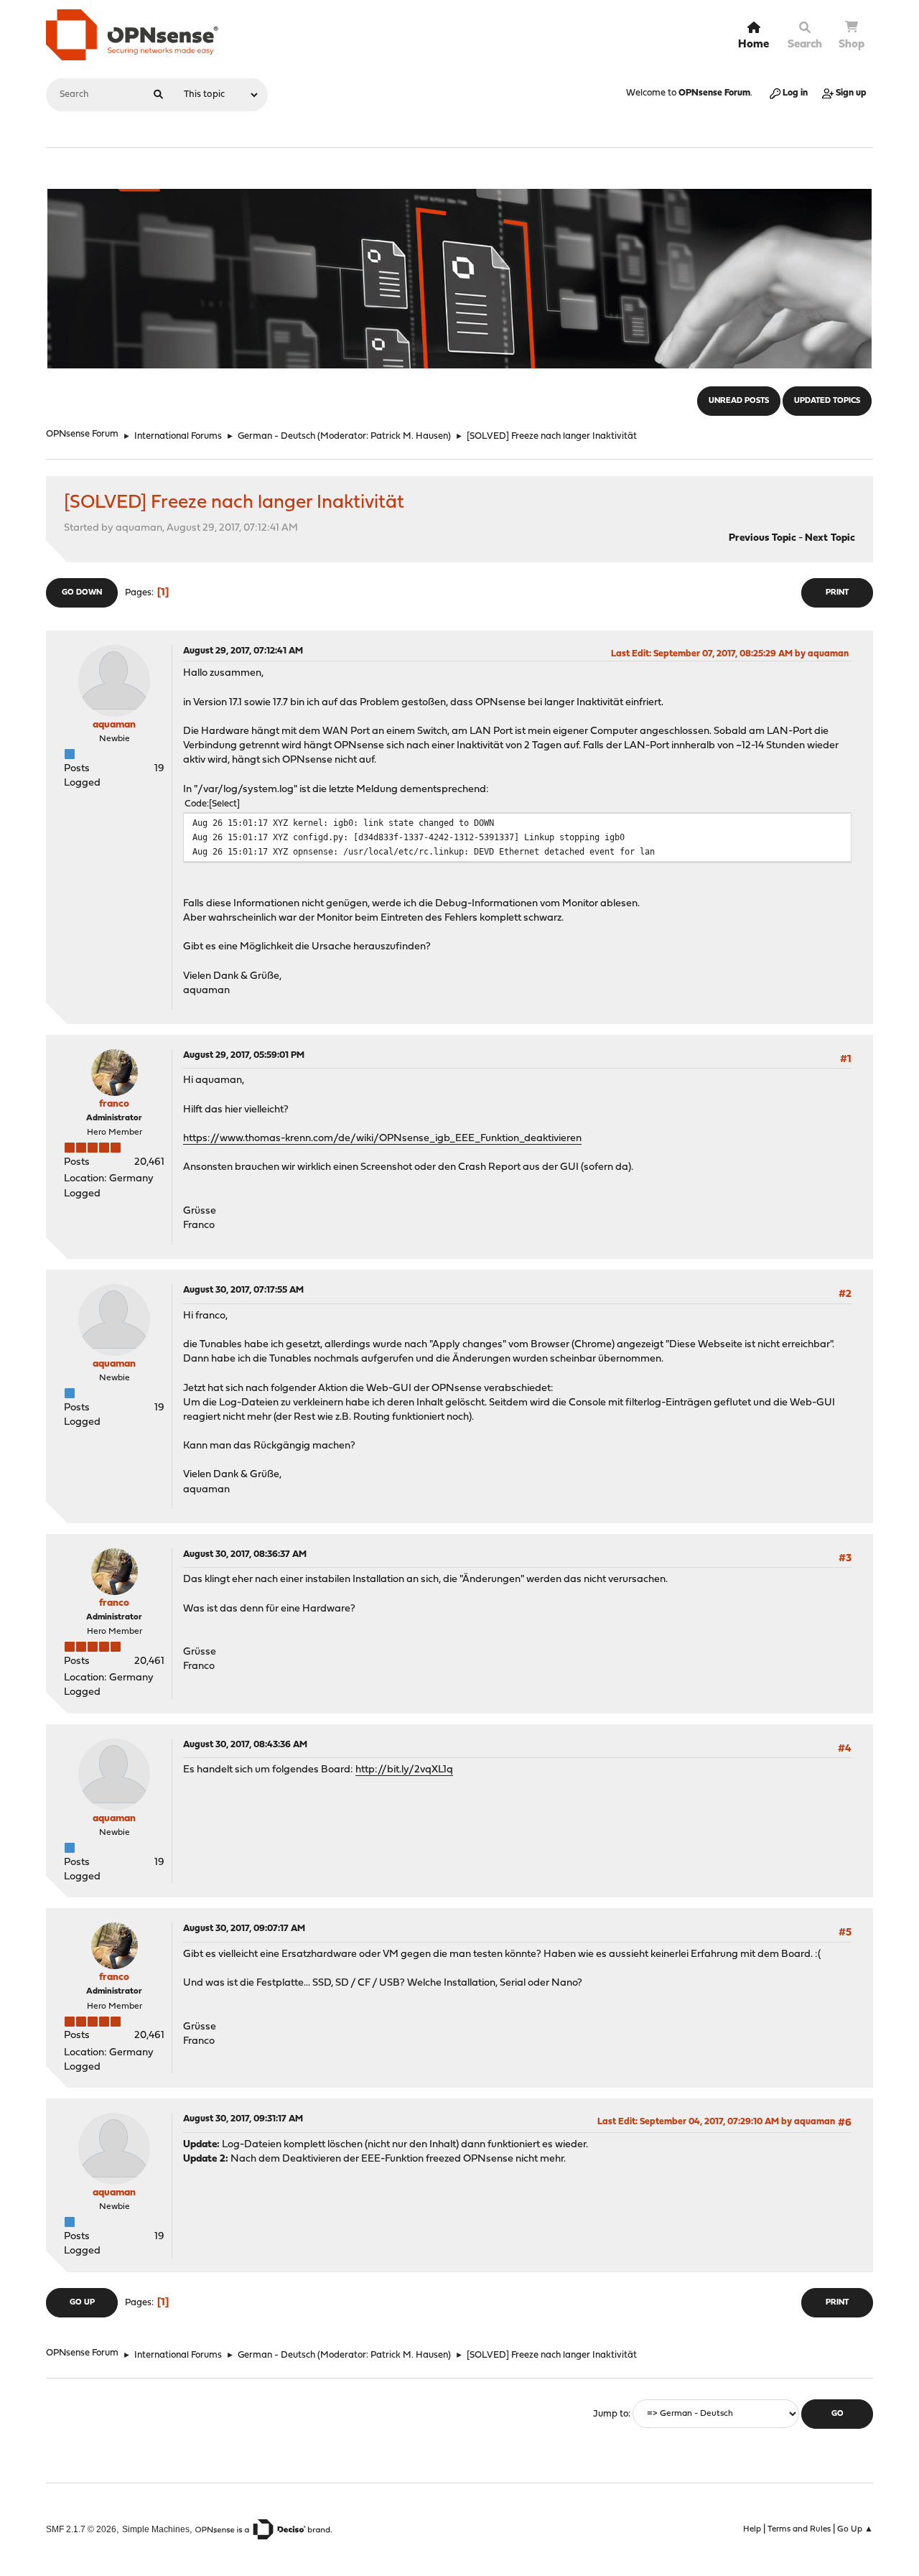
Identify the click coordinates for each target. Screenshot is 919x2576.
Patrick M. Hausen (409, 436)
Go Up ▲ (855, 2529)
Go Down (82, 593)
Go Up (82, 2303)
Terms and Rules (799, 2529)
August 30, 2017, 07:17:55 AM (243, 1290)
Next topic (830, 538)
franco (114, 1104)
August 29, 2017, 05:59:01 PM (244, 1055)
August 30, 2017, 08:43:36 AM (245, 1745)
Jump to (611, 2414)
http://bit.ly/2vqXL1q (404, 1770)
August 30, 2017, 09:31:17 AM (243, 2119)
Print (837, 593)
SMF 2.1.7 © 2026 (81, 2529)
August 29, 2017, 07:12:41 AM (243, 651)
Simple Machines (156, 2529)
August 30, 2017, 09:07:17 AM (244, 1929)
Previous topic (762, 538)
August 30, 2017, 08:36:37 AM (245, 1554)
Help (752, 2529)
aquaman (114, 725)
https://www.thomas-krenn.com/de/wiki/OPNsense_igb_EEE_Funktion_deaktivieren (382, 1139)
